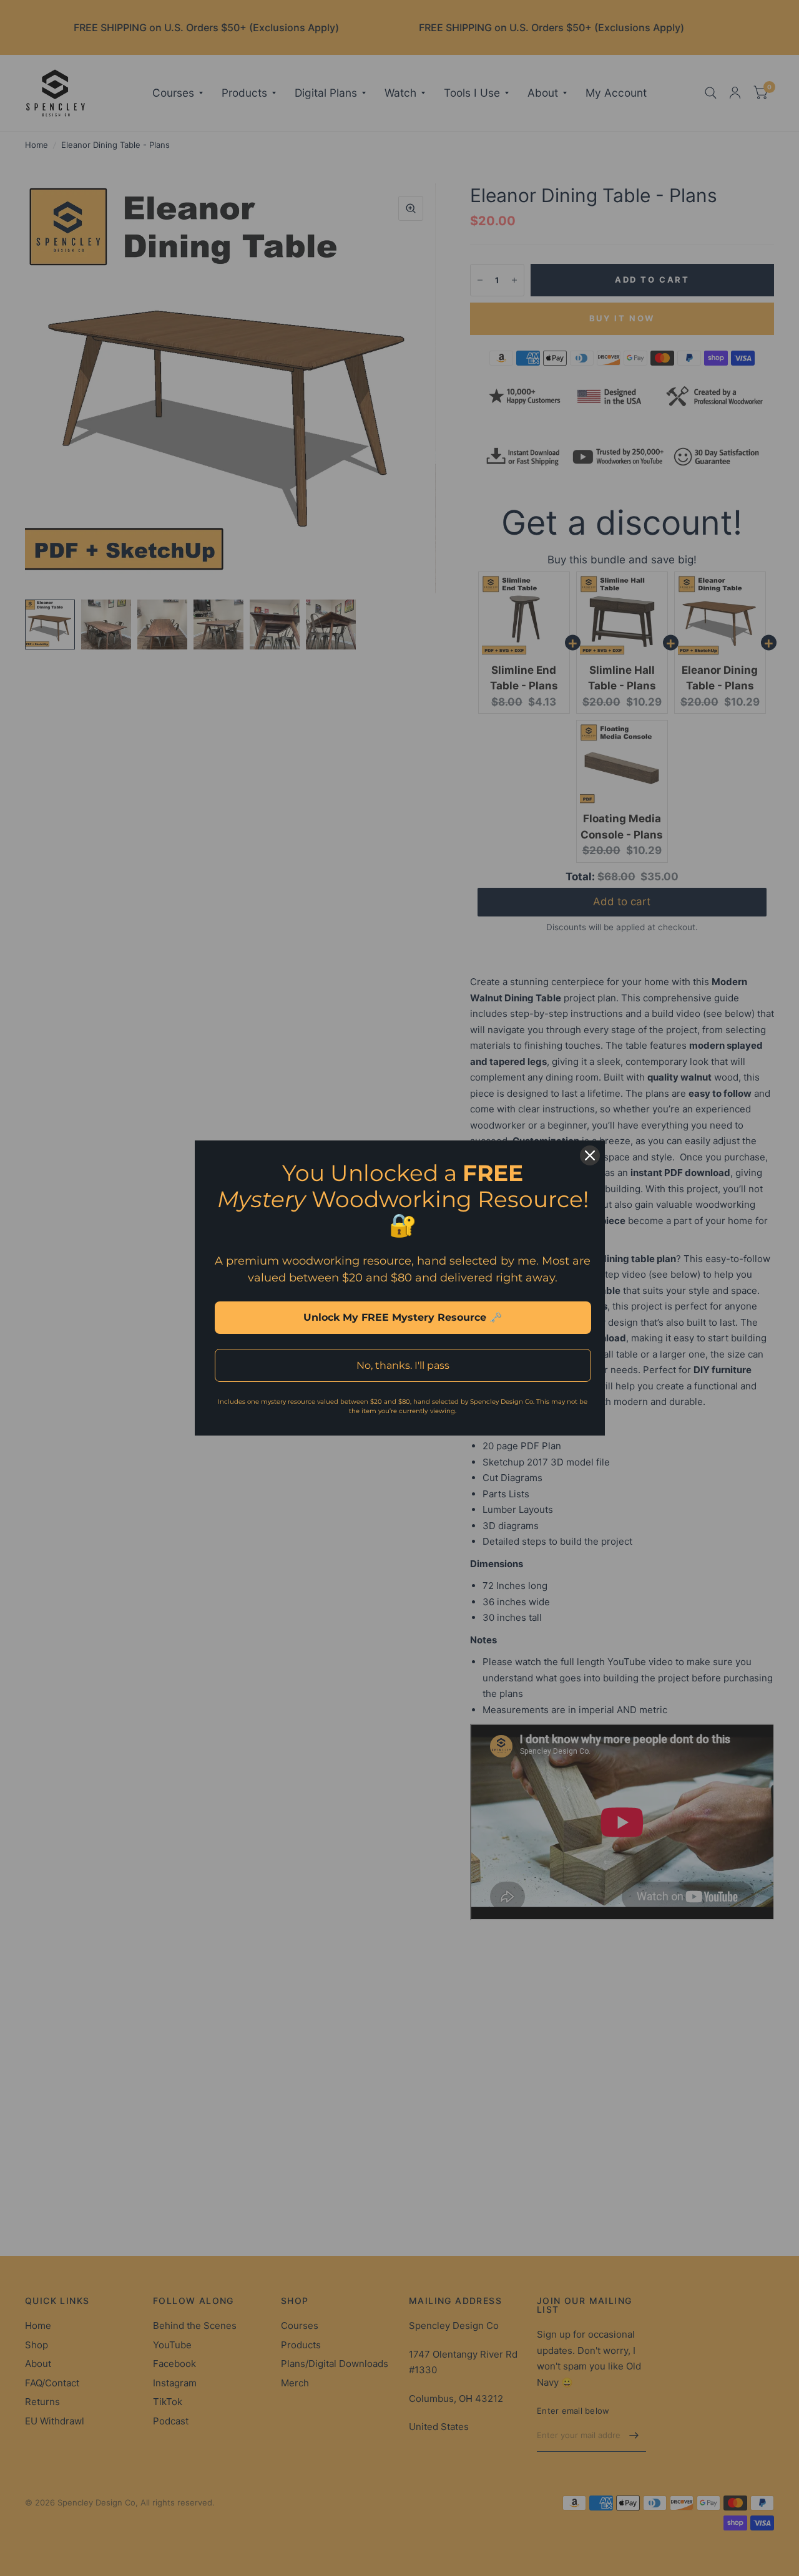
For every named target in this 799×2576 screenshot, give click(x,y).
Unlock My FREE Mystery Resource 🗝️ (403, 1317)
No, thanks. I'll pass (403, 1365)
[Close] (590, 1155)
